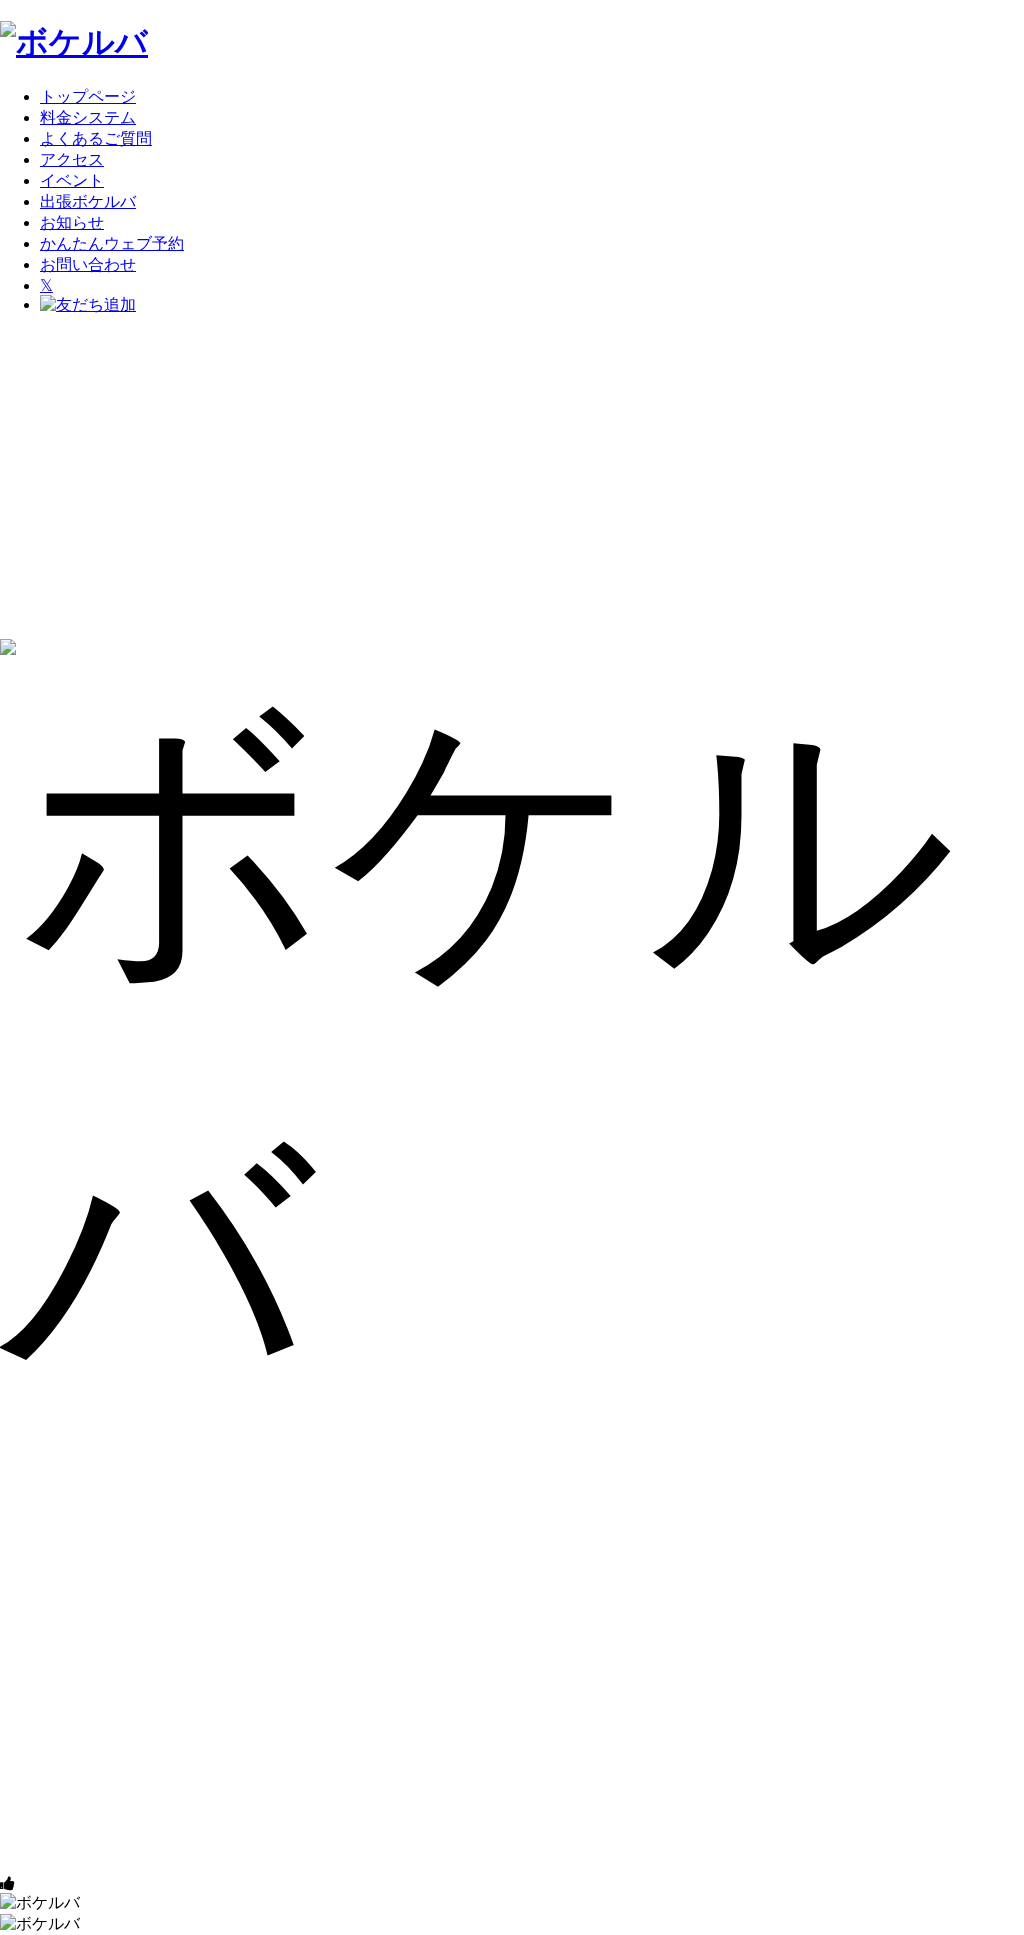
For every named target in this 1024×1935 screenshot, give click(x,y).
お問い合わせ (88, 264)
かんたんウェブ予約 (112, 243)
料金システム (88, 117)
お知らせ (72, 222)
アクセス (72, 159)
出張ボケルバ (88, 201)
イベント (72, 180)
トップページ (88, 96)
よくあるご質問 (96, 138)
